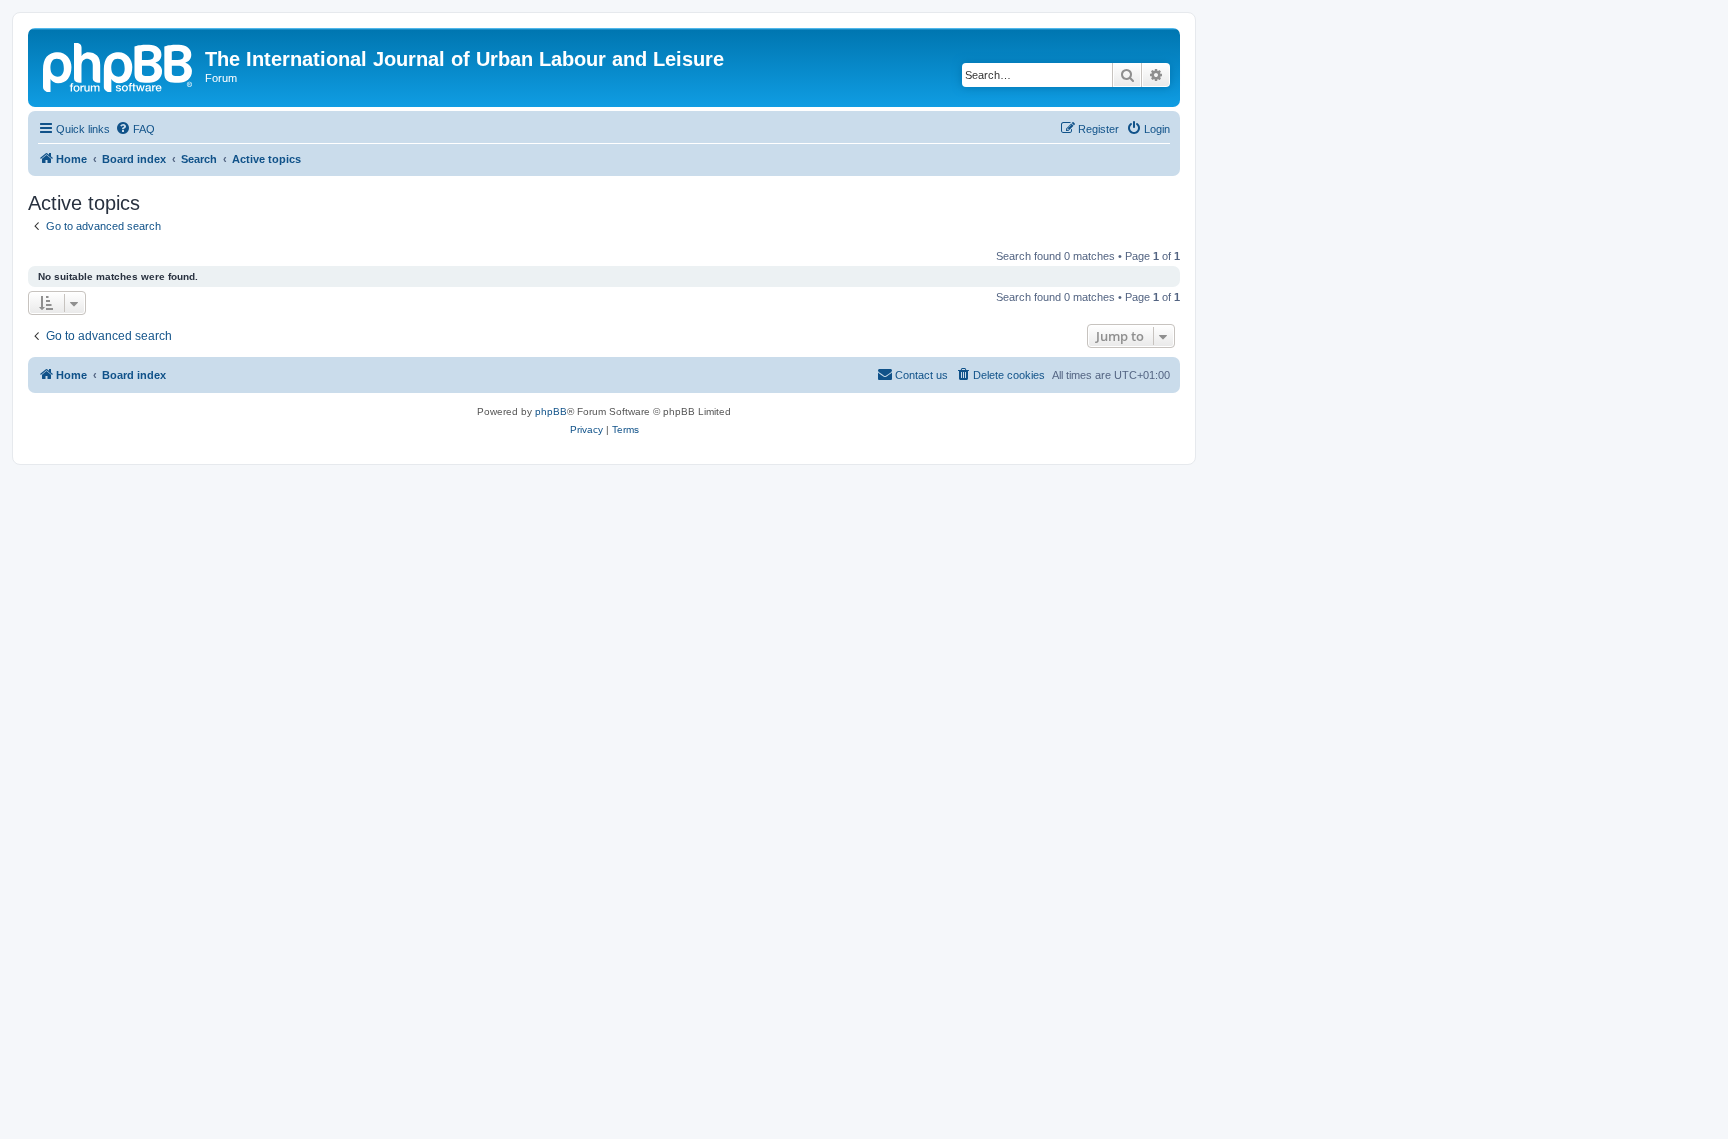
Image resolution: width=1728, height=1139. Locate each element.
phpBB (551, 411)
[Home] (119, 65)
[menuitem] (135, 129)
